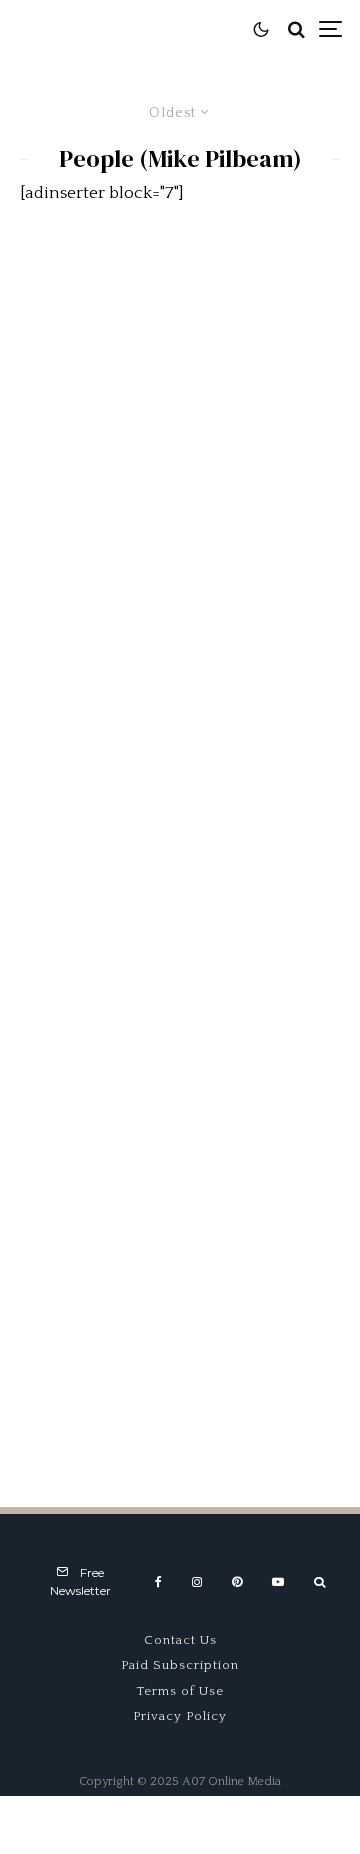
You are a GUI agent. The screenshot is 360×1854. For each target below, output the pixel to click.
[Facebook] (158, 1582)
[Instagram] (197, 1582)
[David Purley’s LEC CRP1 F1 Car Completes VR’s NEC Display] (180, 841)
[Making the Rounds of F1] (180, 357)
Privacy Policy (180, 1716)
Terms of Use (180, 1691)
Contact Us (180, 1640)
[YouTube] (278, 1582)
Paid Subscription (180, 1665)
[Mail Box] (180, 599)
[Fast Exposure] (180, 1083)
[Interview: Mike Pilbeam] (180, 1325)
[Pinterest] (237, 1582)
